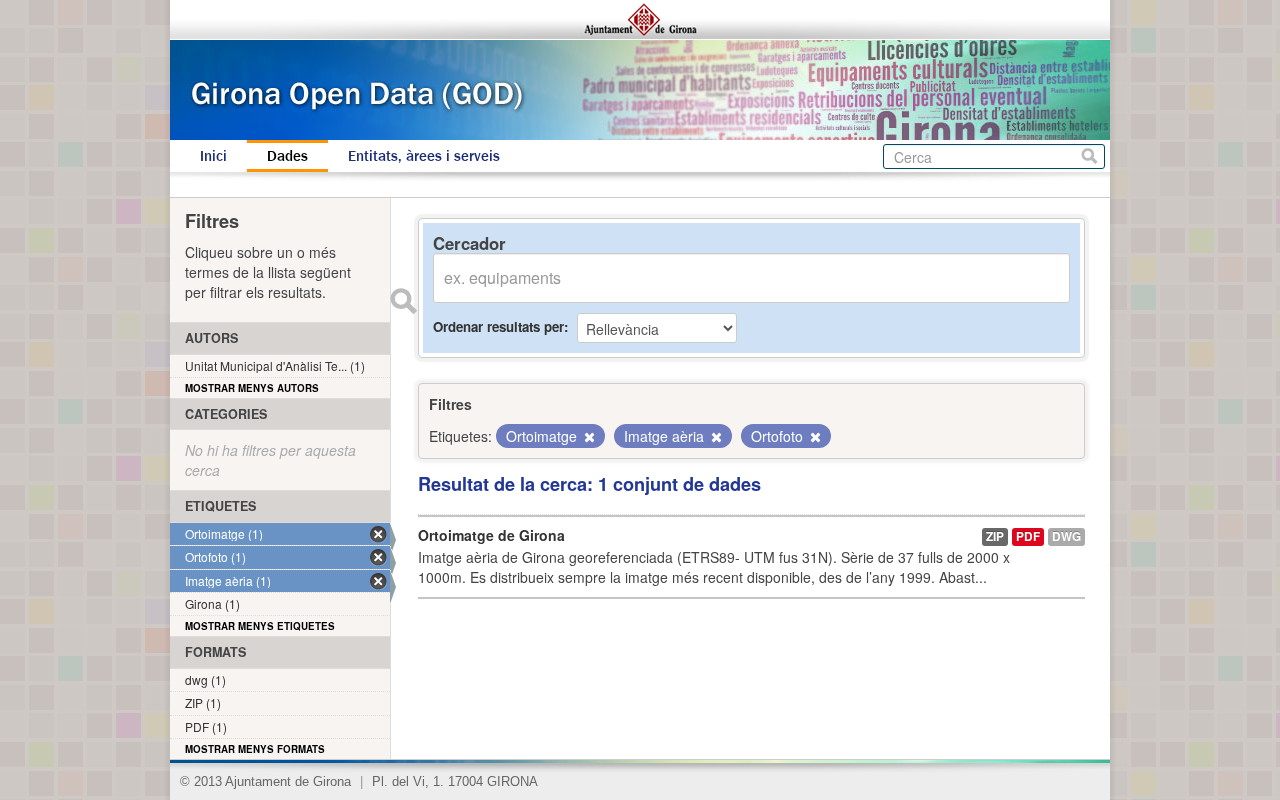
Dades (287, 156)
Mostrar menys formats (255, 749)
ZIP (995, 536)
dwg (1066, 536)
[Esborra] (588, 437)
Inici (213, 156)
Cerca (1089, 156)
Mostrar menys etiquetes (260, 626)
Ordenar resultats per (498, 326)
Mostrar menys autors (252, 388)
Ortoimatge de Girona (491, 535)
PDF (1028, 536)
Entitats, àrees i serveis (424, 156)
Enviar (403, 301)
